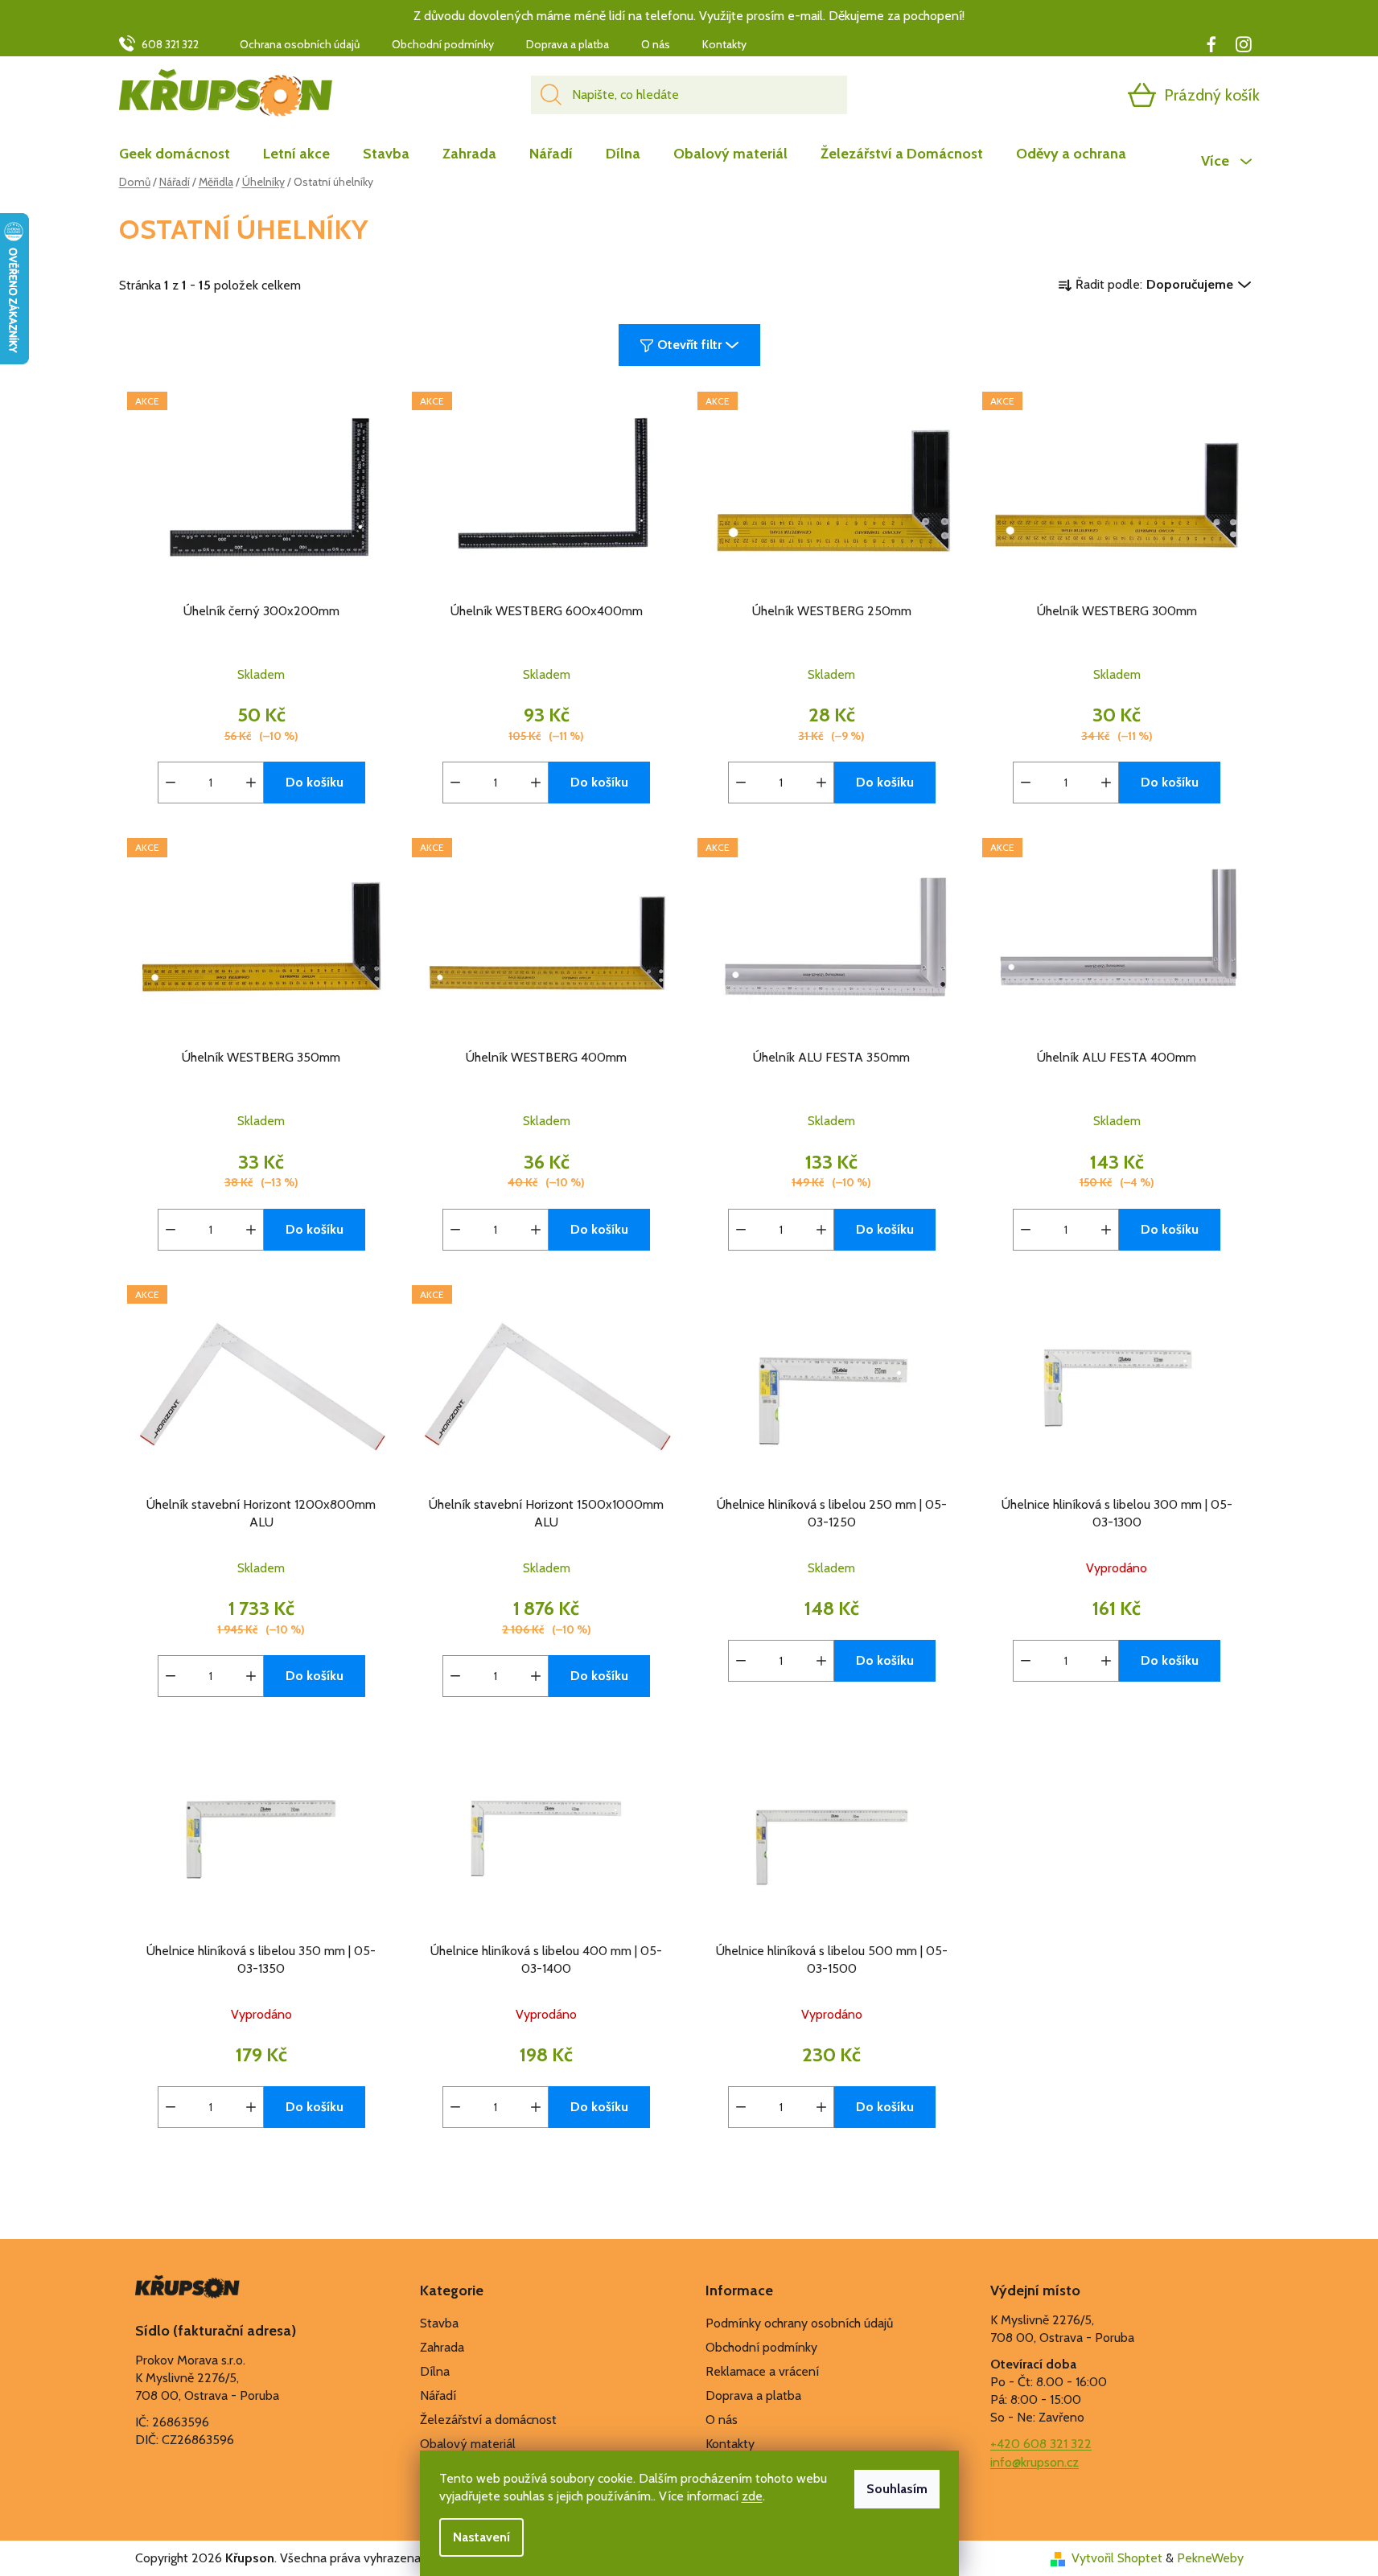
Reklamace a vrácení (762, 2371)
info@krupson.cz (1035, 2462)
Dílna (435, 2371)
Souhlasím (897, 2489)
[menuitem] (183, 154)
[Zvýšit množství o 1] (251, 783)
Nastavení (481, 2537)
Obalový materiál (468, 2444)
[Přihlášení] (1080, 95)
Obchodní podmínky (443, 44)
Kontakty (724, 44)
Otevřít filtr (689, 345)
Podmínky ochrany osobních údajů (799, 2323)
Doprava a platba (568, 44)
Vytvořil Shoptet (1117, 2558)
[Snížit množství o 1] (171, 783)
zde (752, 2496)
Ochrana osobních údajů (300, 44)
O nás (656, 44)
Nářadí (438, 2395)
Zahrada (442, 2347)
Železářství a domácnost (488, 2420)
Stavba (439, 2323)
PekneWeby (1210, 2558)
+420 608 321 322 (1041, 2444)
